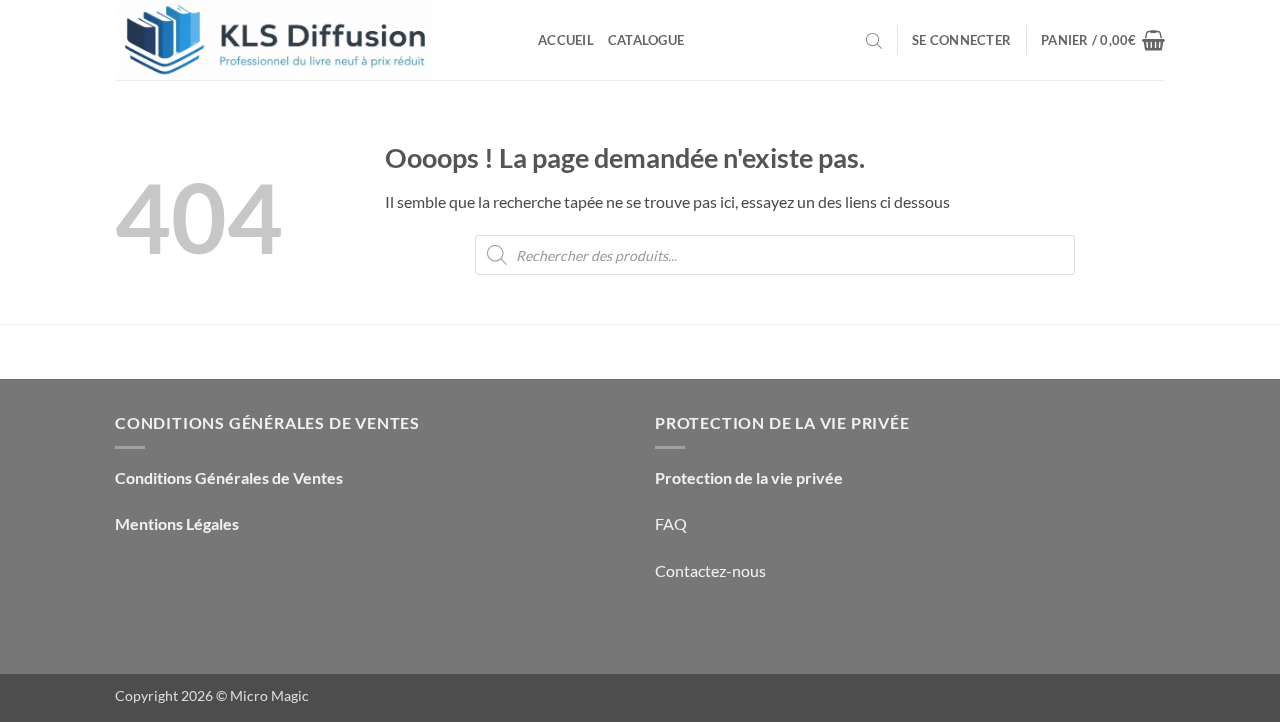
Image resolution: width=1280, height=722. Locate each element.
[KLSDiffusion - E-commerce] (311, 40)
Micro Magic (269, 695)
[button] (961, 40)
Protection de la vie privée (749, 477)
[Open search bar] (874, 40)
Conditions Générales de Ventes (229, 477)
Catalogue (646, 40)
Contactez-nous (710, 570)
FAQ (671, 523)
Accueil (566, 40)
